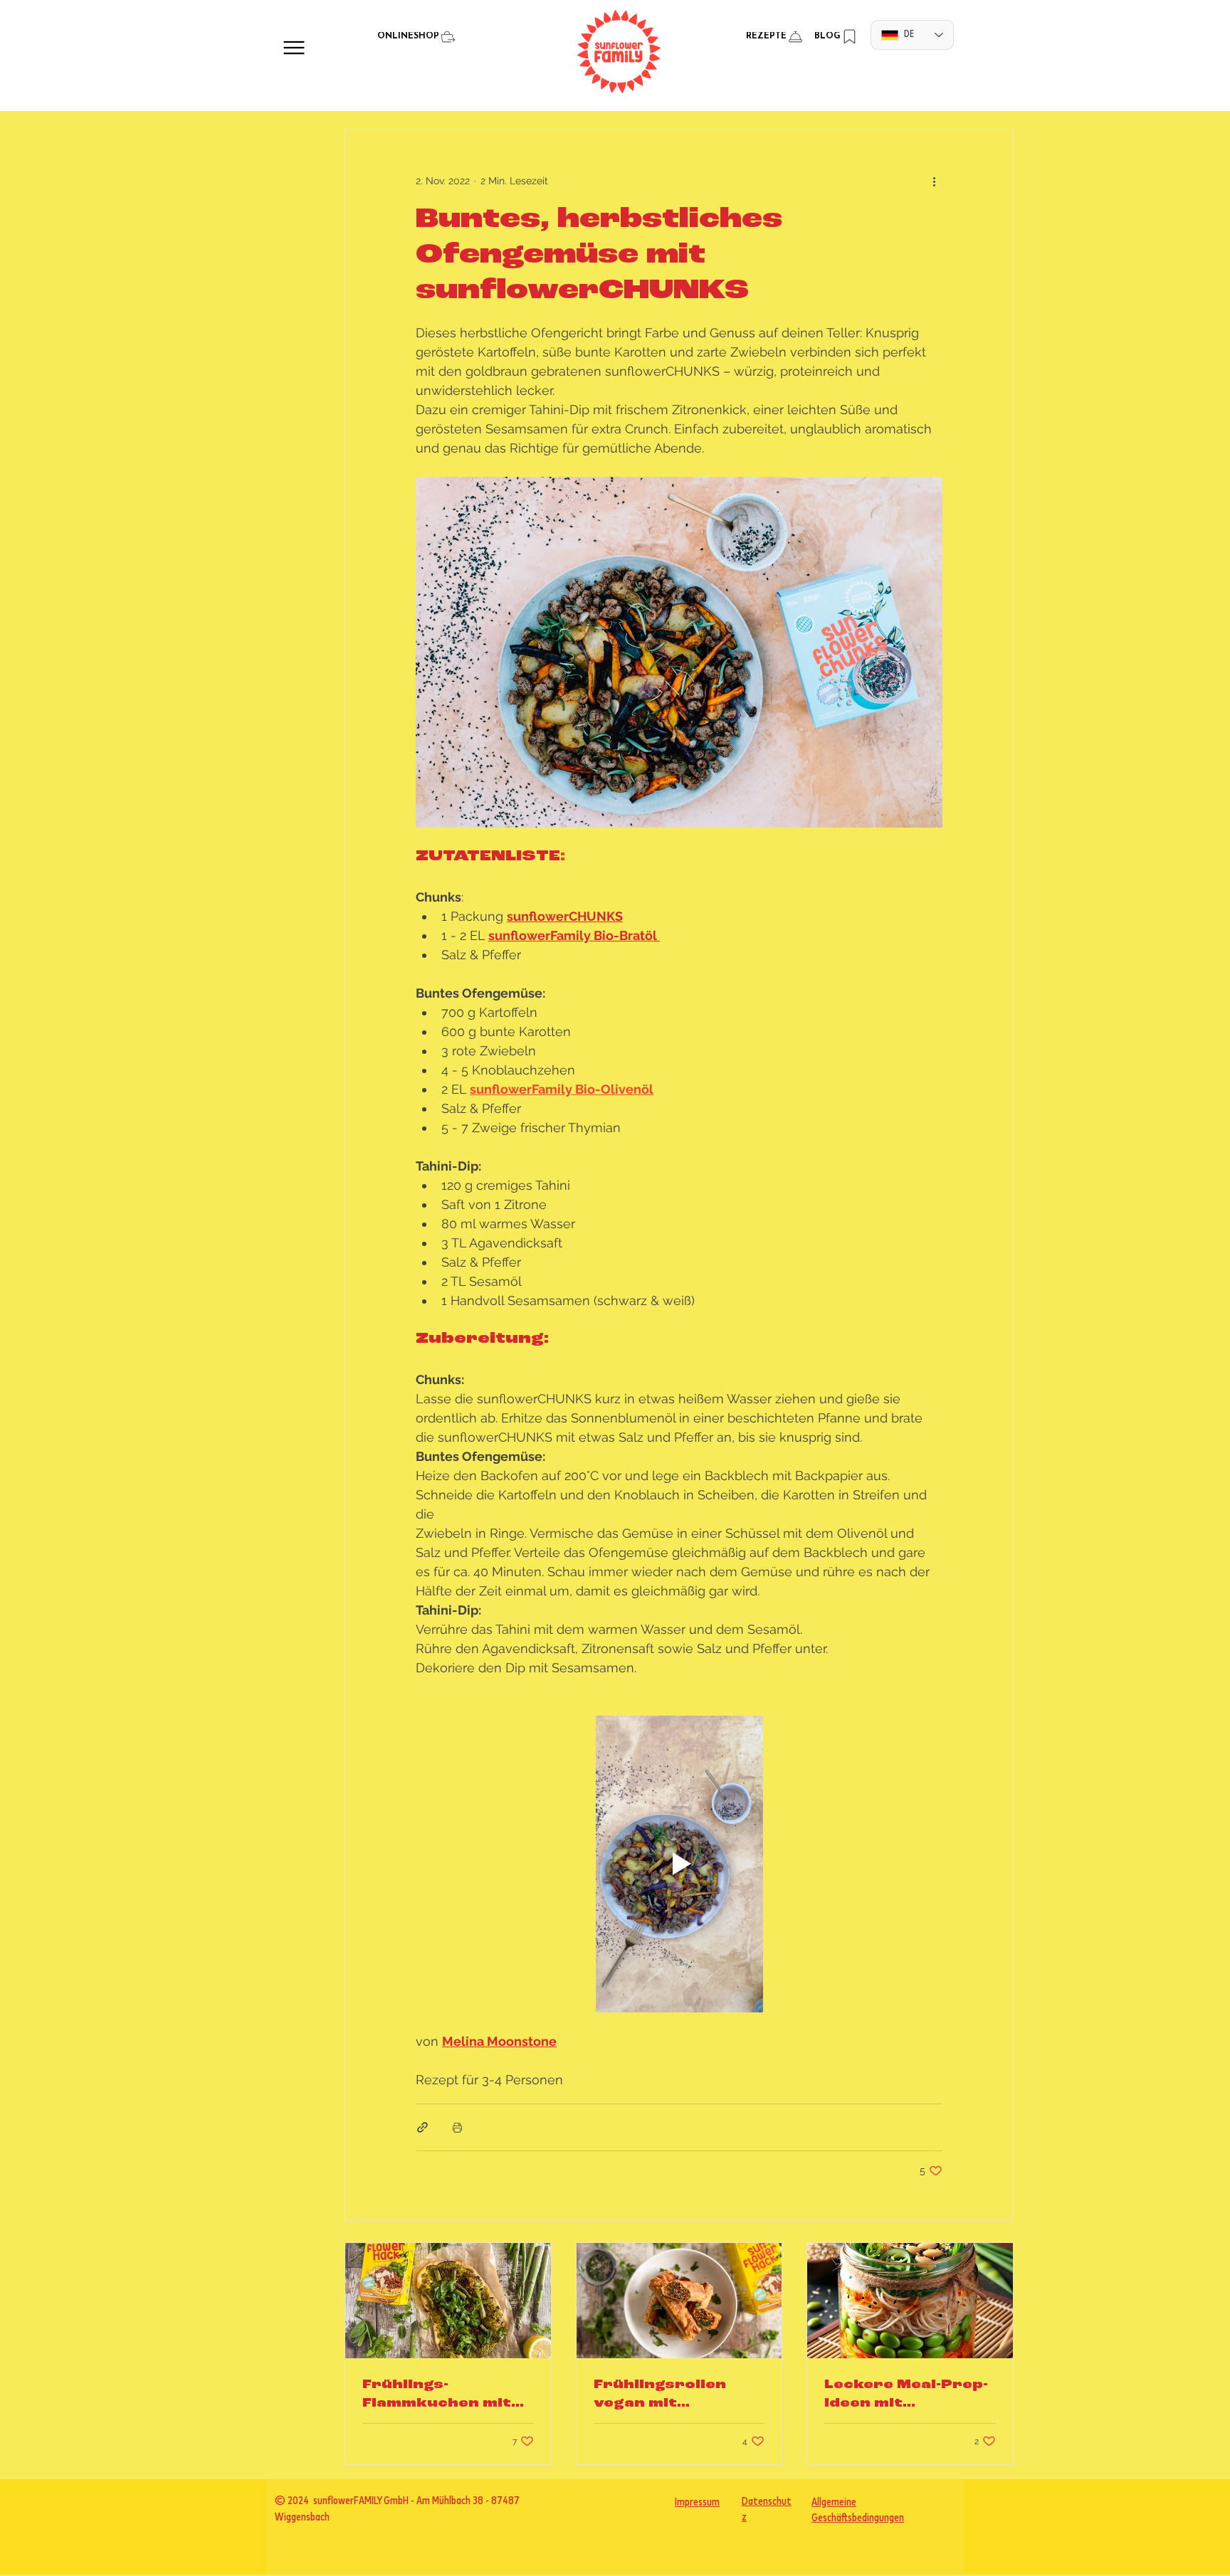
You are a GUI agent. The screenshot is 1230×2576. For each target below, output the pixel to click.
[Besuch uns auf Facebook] (1181, 38)
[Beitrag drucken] (457, 2127)
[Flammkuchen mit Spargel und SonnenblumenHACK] (448, 2301)
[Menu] (294, 47)
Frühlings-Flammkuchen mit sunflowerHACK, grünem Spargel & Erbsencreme (439, 2395)
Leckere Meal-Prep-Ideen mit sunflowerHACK (906, 2395)
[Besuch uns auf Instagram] (1160, 38)
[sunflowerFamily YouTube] (1201, 38)
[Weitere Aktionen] (934, 181)
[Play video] (679, 1864)
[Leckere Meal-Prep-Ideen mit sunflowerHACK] (910, 2301)
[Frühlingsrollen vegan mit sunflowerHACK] (679, 2301)
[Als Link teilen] (422, 2127)
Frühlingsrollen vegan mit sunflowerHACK (662, 2395)
